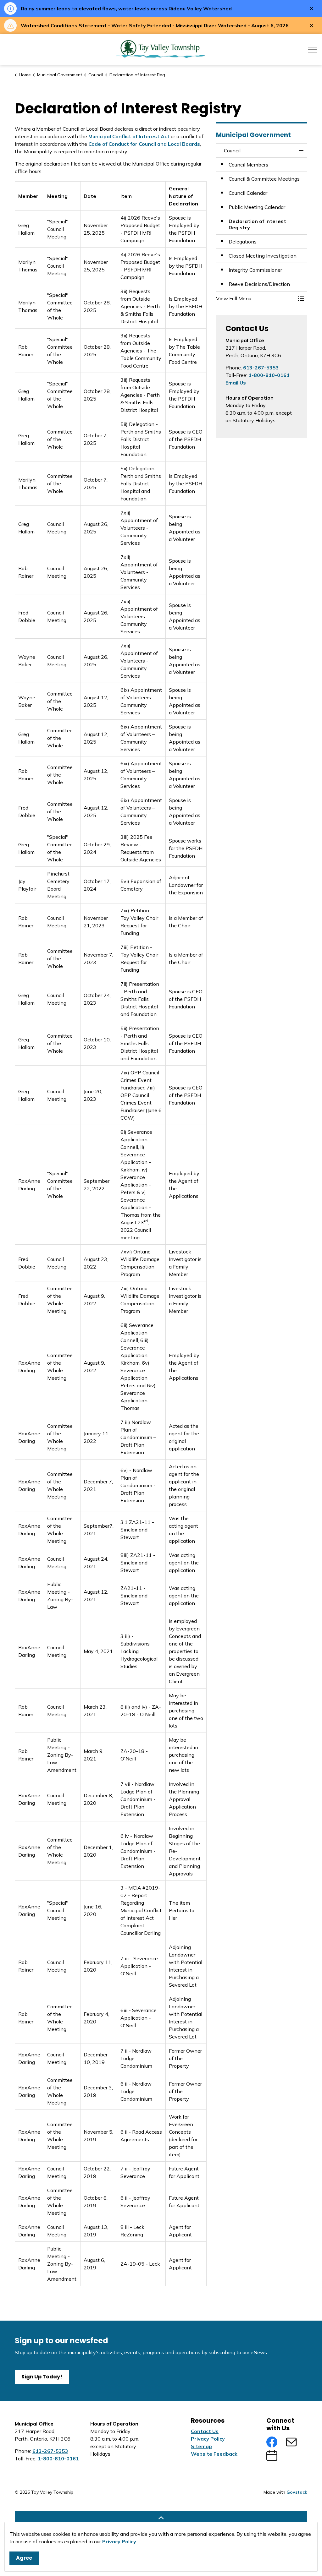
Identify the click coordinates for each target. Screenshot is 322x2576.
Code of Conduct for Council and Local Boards (144, 144)
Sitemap (201, 2446)
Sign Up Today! (42, 2377)
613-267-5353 (261, 368)
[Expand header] (313, 50)
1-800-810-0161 (269, 375)
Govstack (297, 2492)
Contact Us (205, 2431)
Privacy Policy (119, 2541)
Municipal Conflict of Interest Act (129, 136)
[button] (255, 298)
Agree (24, 2558)
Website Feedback (214, 2454)
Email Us (236, 383)
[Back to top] (161, 2518)
